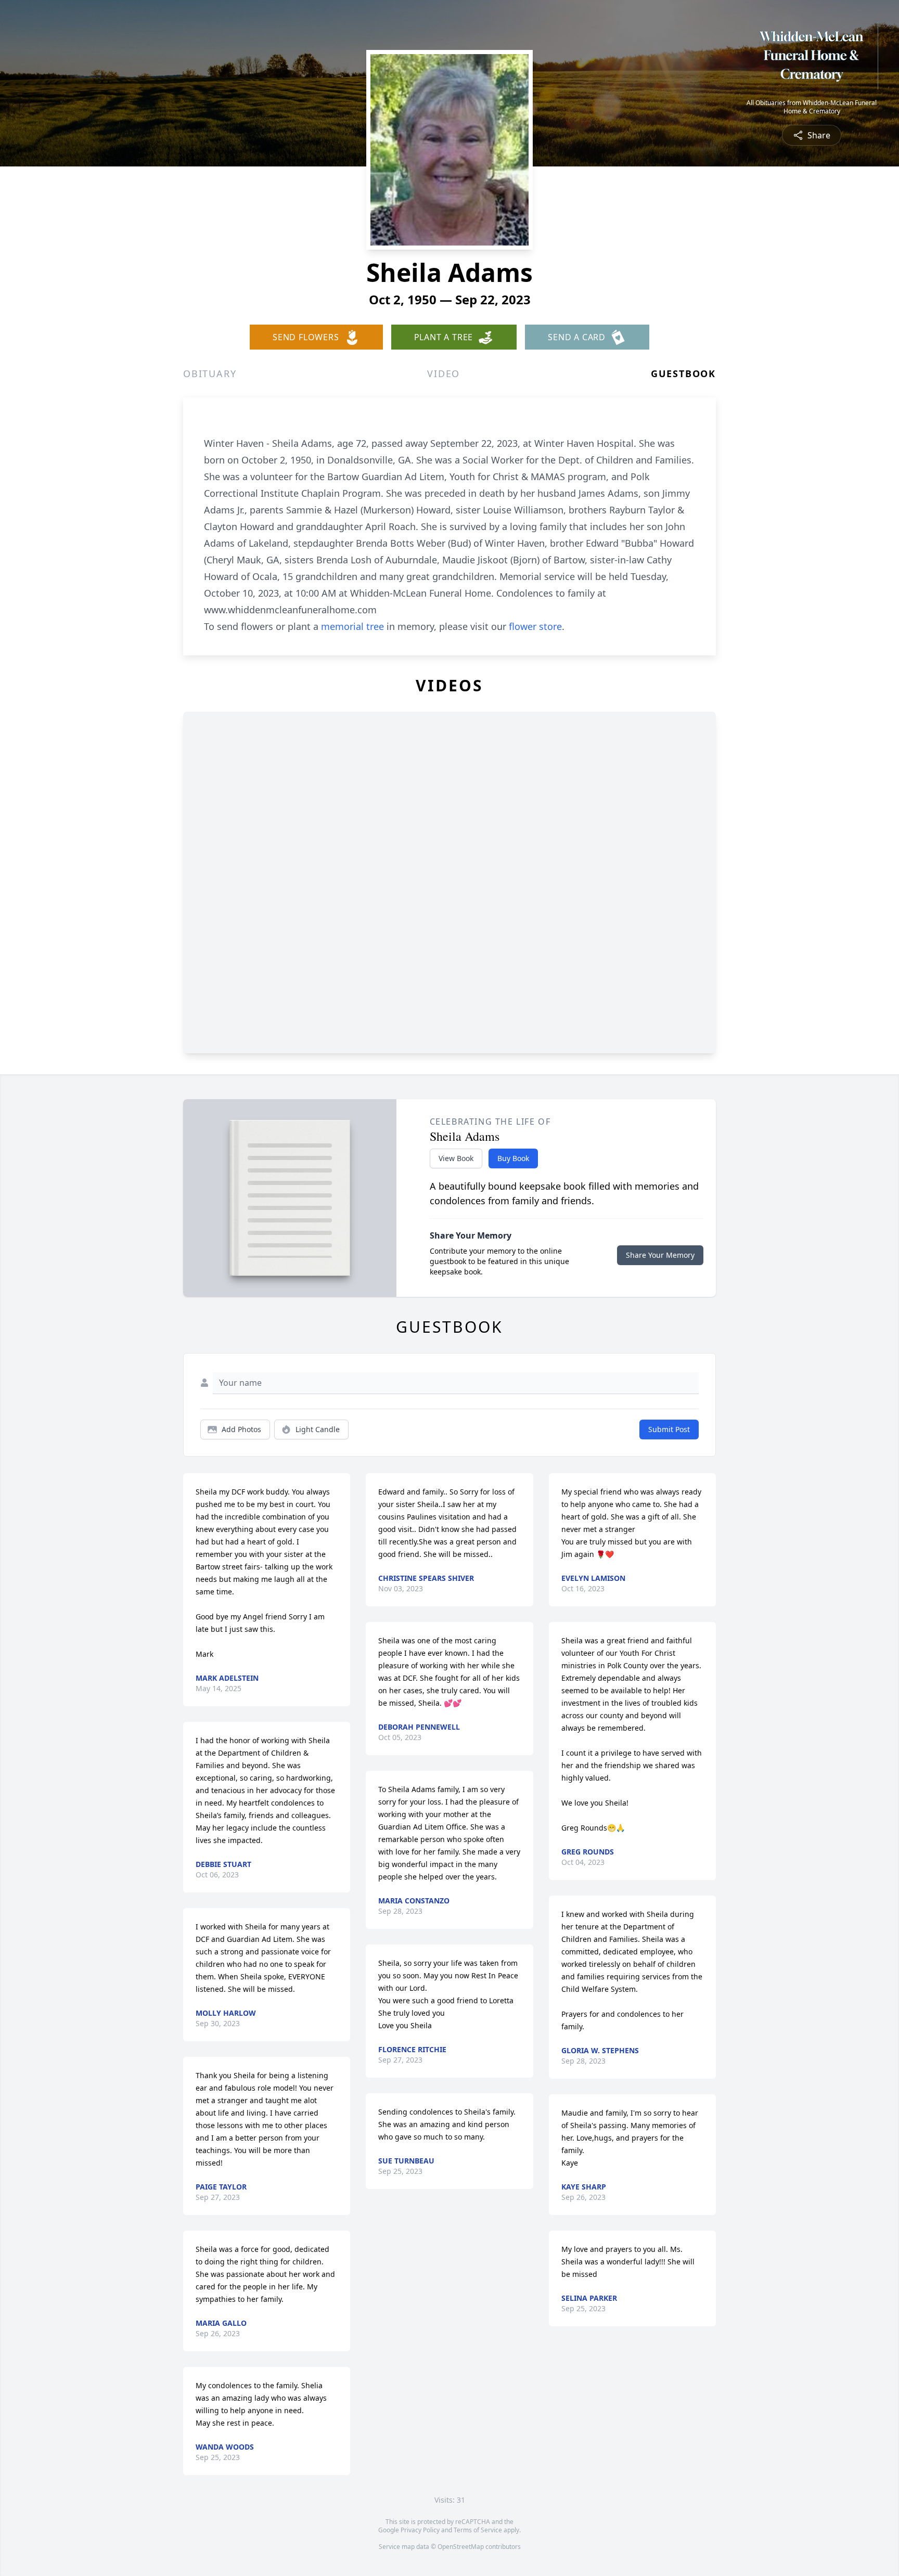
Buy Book (513, 1158)
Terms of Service (478, 2530)
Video (444, 373)
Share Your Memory (660, 1255)
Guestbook (683, 373)
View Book (456, 1158)
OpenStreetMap (461, 2547)
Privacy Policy (420, 2530)
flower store (535, 626)
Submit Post (669, 1429)
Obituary (210, 373)
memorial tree (352, 626)
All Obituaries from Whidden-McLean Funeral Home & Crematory (812, 107)
